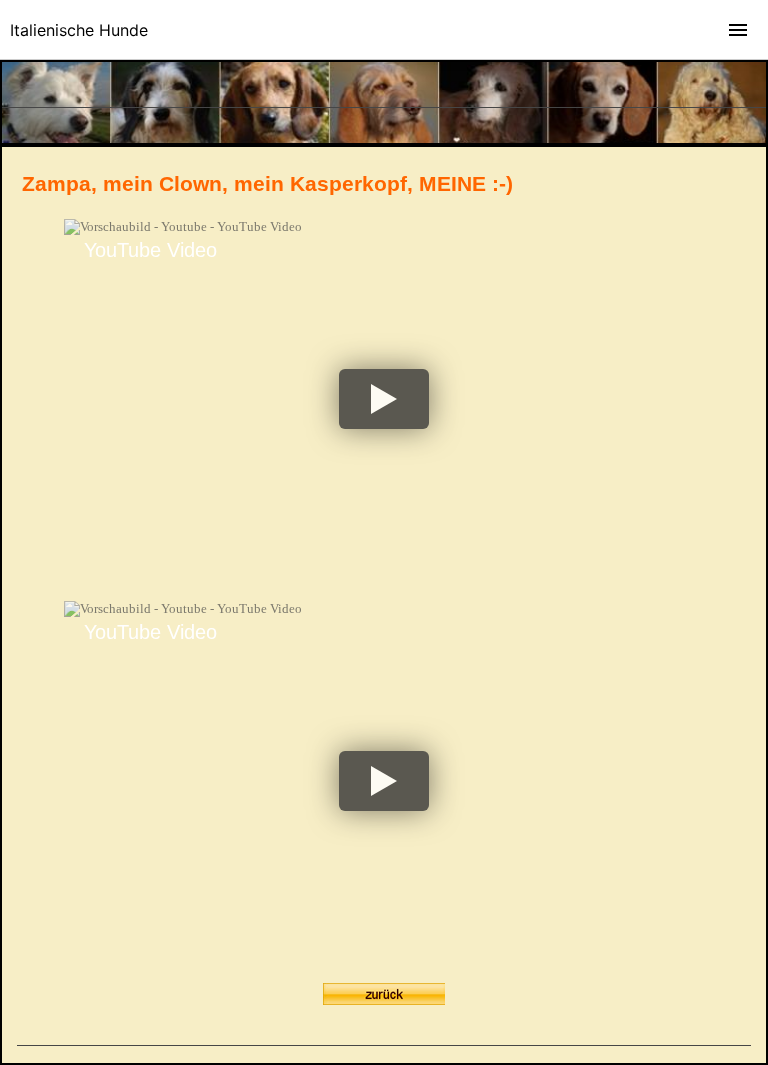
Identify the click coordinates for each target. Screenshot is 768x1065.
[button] (384, 399)
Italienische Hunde (79, 30)
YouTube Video (150, 250)
